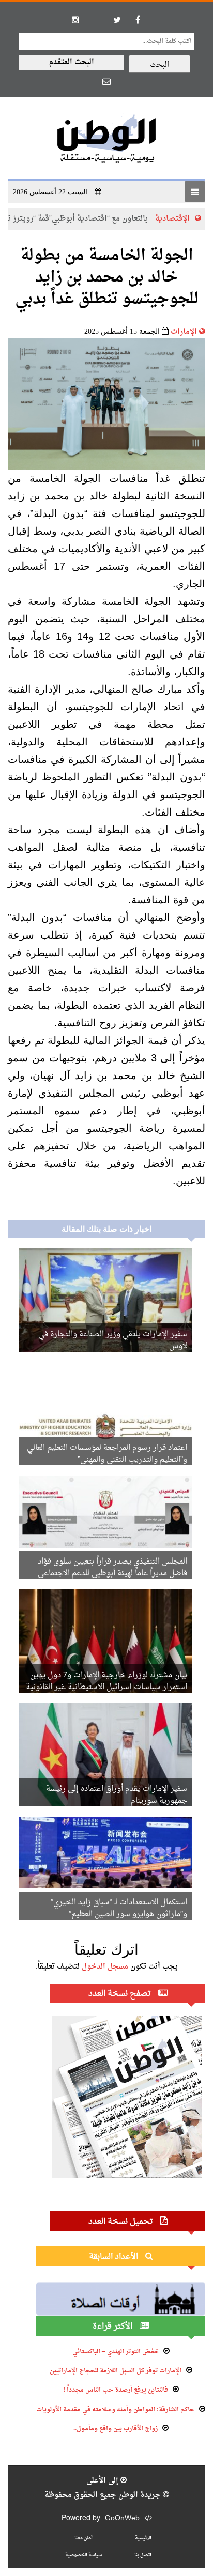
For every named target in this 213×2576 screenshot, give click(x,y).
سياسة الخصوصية (83, 2555)
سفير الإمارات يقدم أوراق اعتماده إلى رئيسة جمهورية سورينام (117, 1795)
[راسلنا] (106, 81)
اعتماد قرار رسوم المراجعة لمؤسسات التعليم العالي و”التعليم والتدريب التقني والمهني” (107, 1454)
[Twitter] (117, 20)
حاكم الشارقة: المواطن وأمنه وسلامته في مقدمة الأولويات (115, 2410)
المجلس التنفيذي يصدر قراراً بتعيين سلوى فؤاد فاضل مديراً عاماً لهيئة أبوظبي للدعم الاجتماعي (112, 1568)
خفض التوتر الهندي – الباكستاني (116, 2352)
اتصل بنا (143, 2555)
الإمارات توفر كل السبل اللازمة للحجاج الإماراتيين (116, 2371)
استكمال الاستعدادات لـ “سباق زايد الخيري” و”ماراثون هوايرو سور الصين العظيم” (119, 1909)
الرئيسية (143, 2538)
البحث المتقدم (72, 62)
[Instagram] (75, 20)
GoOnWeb (122, 2518)
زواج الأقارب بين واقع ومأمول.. (116, 2429)
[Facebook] (138, 20)
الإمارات (184, 332)
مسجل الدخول (105, 1967)
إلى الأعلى (103, 2481)
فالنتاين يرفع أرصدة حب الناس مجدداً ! (116, 2390)
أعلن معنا (83, 2538)
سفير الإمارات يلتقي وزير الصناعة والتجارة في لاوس (113, 1340)
